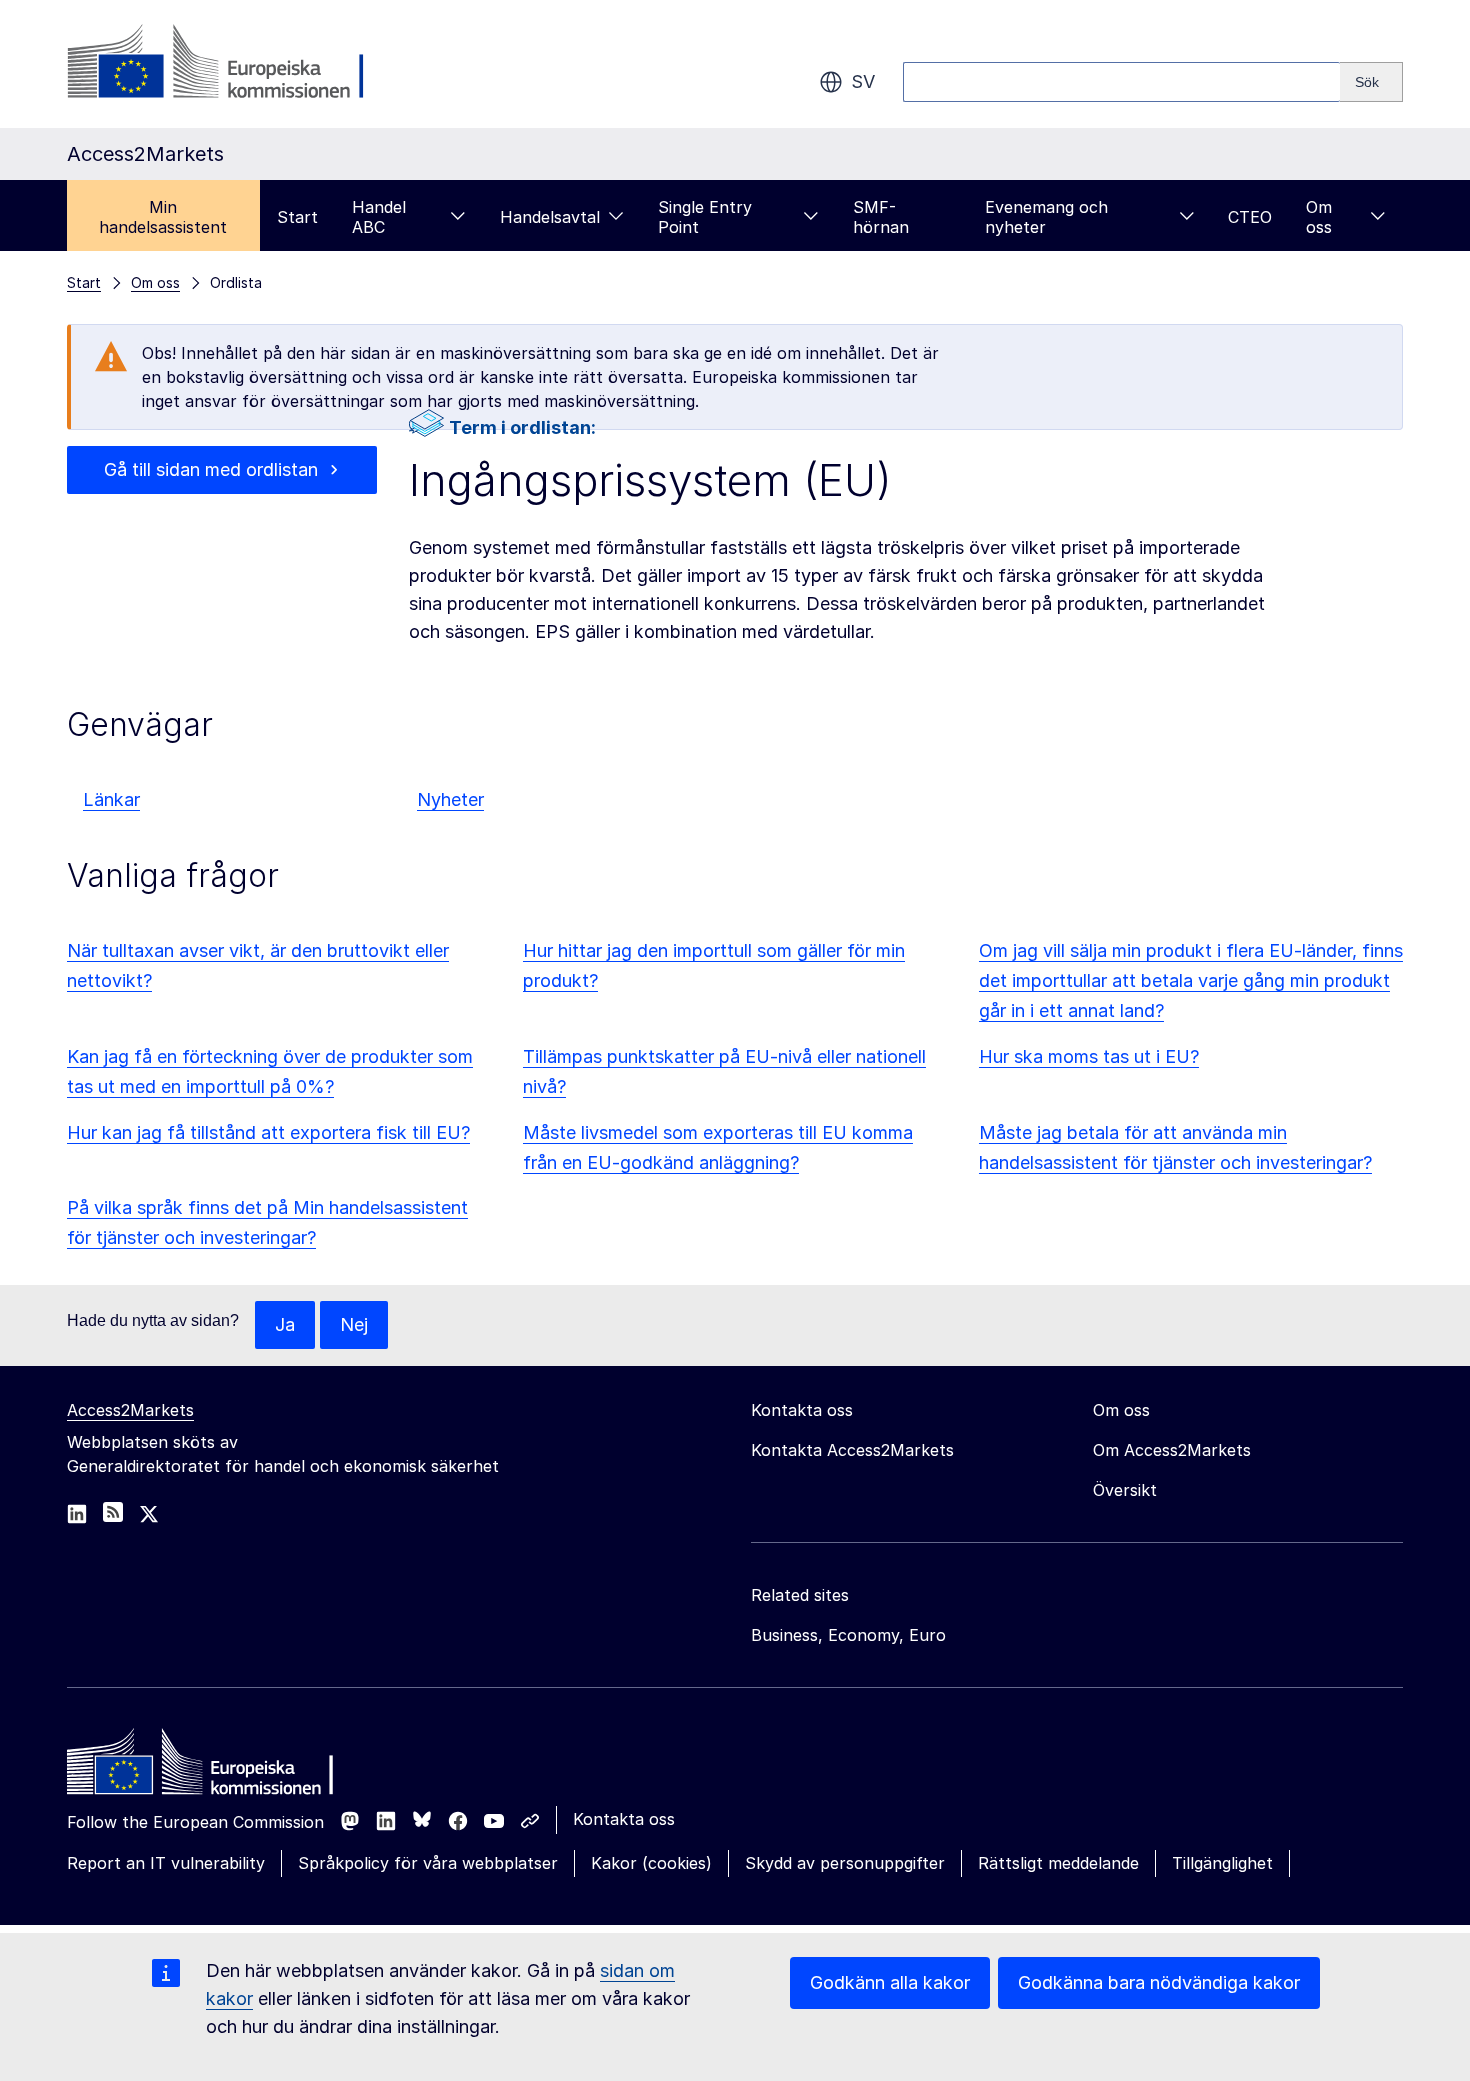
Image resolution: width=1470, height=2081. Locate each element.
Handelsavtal (550, 217)
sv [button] (863, 81)
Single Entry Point (705, 217)
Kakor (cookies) (651, 1863)
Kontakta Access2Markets (852, 1450)
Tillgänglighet (1222, 1863)
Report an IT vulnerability (166, 1863)
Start (297, 217)
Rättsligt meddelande (1058, 1863)
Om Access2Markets (1172, 1450)
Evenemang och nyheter (1046, 217)
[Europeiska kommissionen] (228, 64)
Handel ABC (379, 217)
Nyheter (450, 799)
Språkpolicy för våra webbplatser (428, 1863)
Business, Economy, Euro (848, 1635)
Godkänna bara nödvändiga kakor (1159, 1982)
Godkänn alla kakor (890, 1982)
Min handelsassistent (163, 217)
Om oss (1319, 217)
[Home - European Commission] (212, 1767)
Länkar (111, 799)
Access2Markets (130, 1410)
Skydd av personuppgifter (845, 1863)
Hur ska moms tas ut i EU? (1089, 1056)
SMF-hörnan (881, 217)
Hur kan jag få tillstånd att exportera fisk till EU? (268, 1132)
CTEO (1250, 217)
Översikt (1125, 1490)
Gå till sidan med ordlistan (211, 469)
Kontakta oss (624, 1819)
